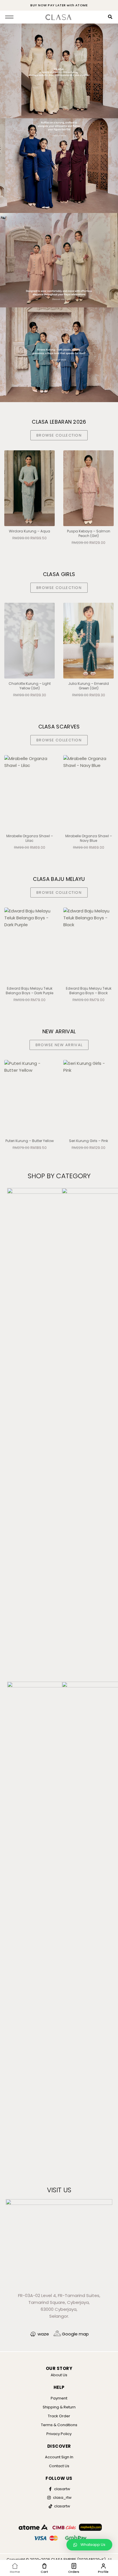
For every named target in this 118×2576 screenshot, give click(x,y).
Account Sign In (59, 2457)
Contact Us (59, 2466)
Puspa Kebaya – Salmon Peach (89, 533)
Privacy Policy (59, 2434)
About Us (59, 2375)
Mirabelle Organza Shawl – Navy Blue (30, 838)
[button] (89, 2545)
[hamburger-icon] (9, 17)
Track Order (59, 2416)
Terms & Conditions (59, 2425)
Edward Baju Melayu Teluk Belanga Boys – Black (30, 991)
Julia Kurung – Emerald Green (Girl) (29, 686)
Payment (59, 2398)
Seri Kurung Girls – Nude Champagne (89, 1143)
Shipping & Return (59, 2407)
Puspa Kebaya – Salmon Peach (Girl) (30, 533)
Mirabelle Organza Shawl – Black (89, 838)
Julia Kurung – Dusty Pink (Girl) (89, 686)
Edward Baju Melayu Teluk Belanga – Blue (89, 991)
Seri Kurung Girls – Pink (29, 1141)
